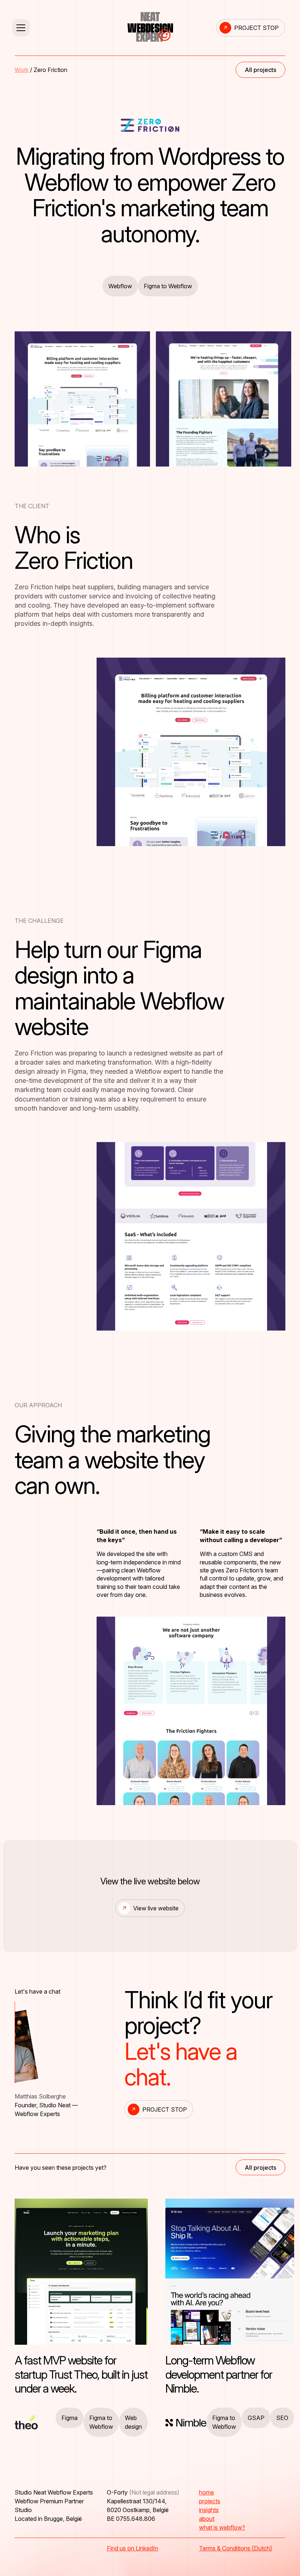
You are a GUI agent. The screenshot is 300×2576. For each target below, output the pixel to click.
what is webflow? (222, 2527)
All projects (260, 70)
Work (22, 70)
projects (210, 2501)
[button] (66, 28)
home (207, 2492)
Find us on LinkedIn (132, 2548)
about (207, 2519)
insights (209, 2510)
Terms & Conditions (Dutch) (236, 2548)
